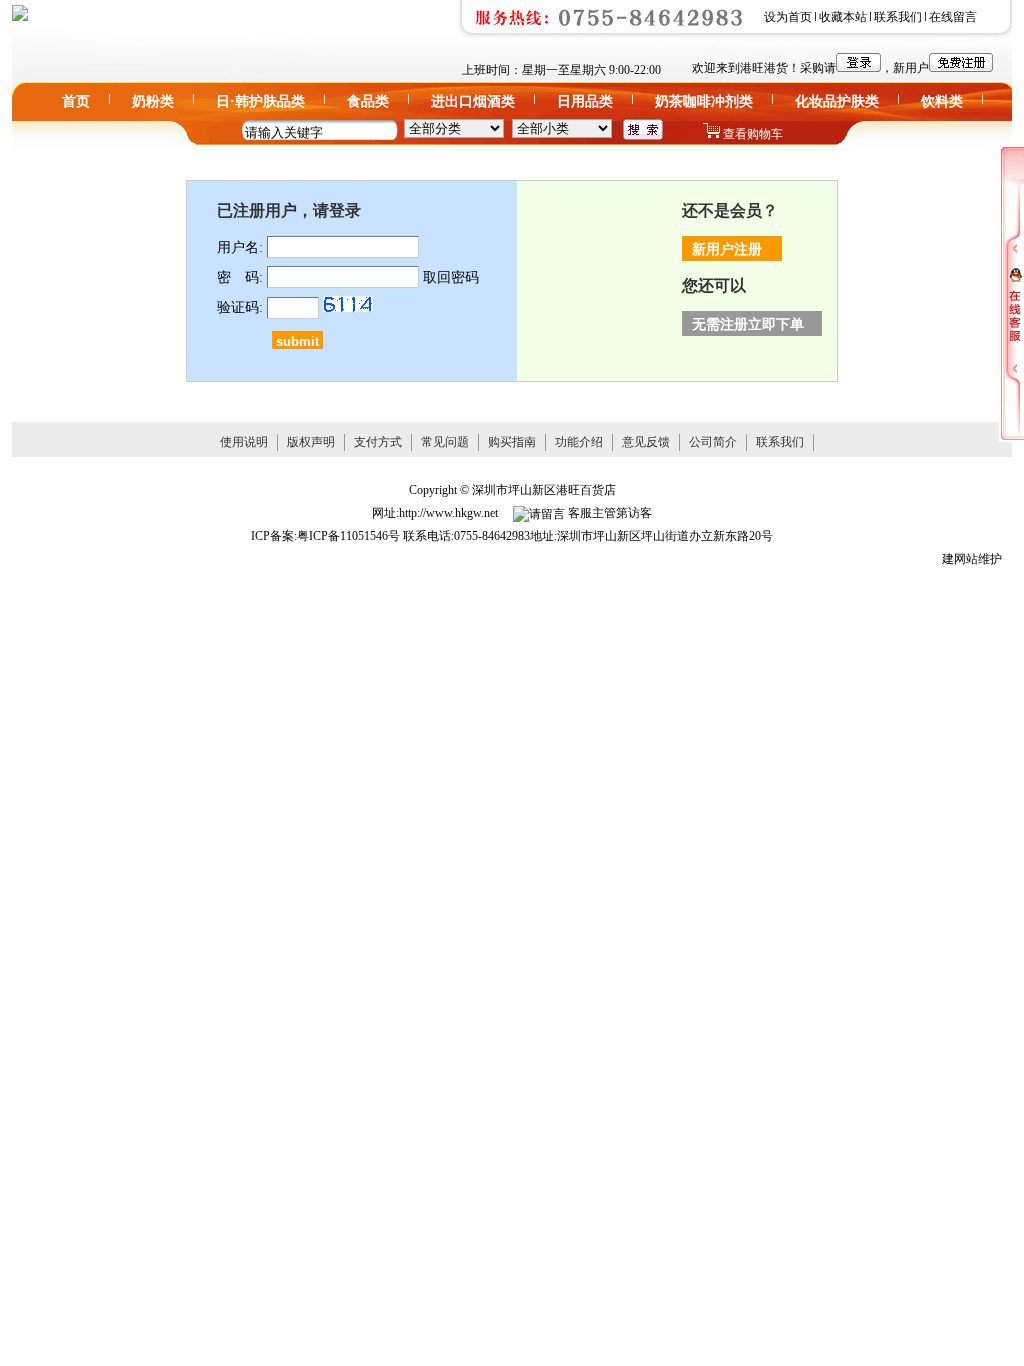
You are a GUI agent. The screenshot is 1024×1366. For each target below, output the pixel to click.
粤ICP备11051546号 (348, 536)
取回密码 (451, 277)
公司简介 (713, 442)
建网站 (960, 559)
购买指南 (512, 442)
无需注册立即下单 (748, 324)
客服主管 (590, 513)
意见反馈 (646, 442)
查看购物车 (753, 134)
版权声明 (311, 442)
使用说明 (244, 442)
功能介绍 (579, 442)
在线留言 (953, 17)
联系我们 (898, 17)
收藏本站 (843, 17)
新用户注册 (727, 249)
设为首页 (788, 17)
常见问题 (445, 442)
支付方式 (378, 442)
